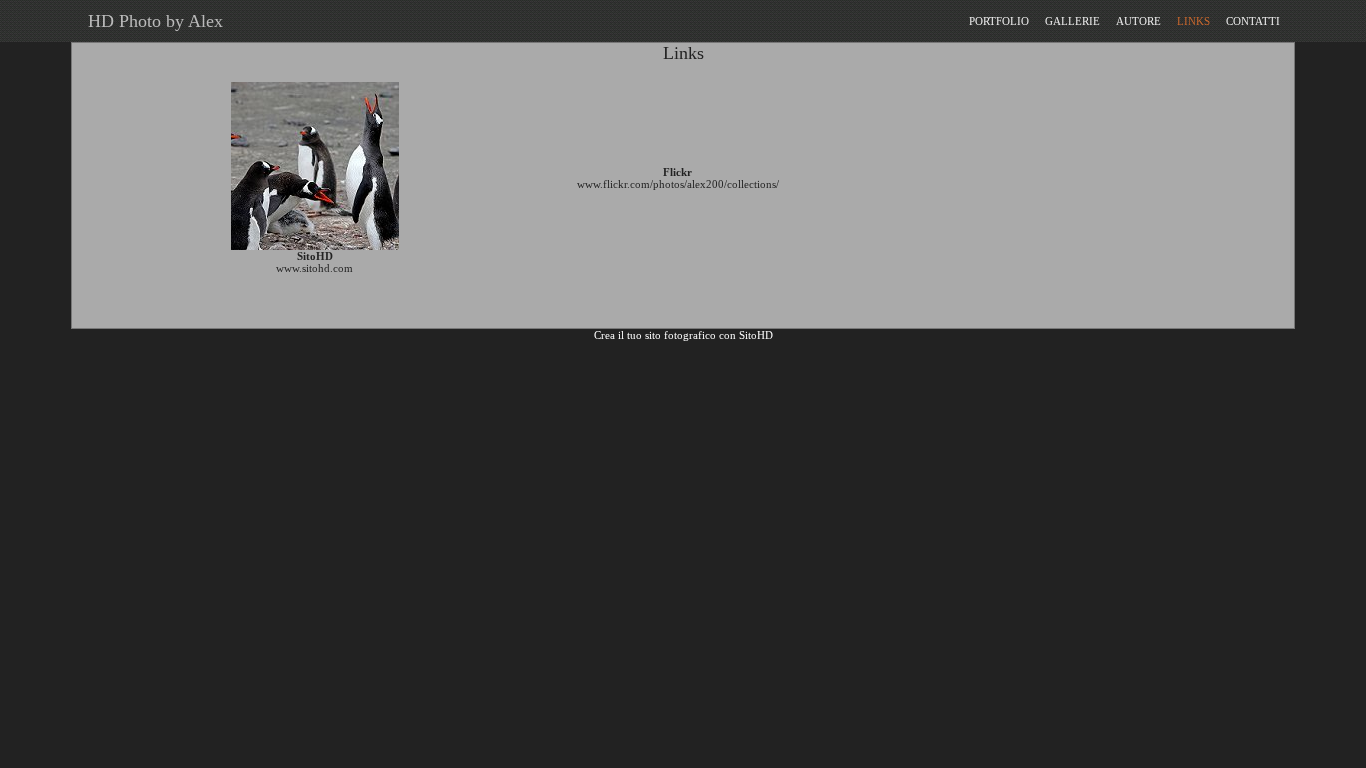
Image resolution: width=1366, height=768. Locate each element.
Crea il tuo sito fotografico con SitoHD (683, 335)
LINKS (1193, 21)
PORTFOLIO (999, 21)
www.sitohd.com (314, 268)
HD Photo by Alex (150, 21)
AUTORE (1138, 21)
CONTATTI (1253, 21)
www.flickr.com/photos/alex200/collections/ (678, 184)
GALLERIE (1072, 21)
